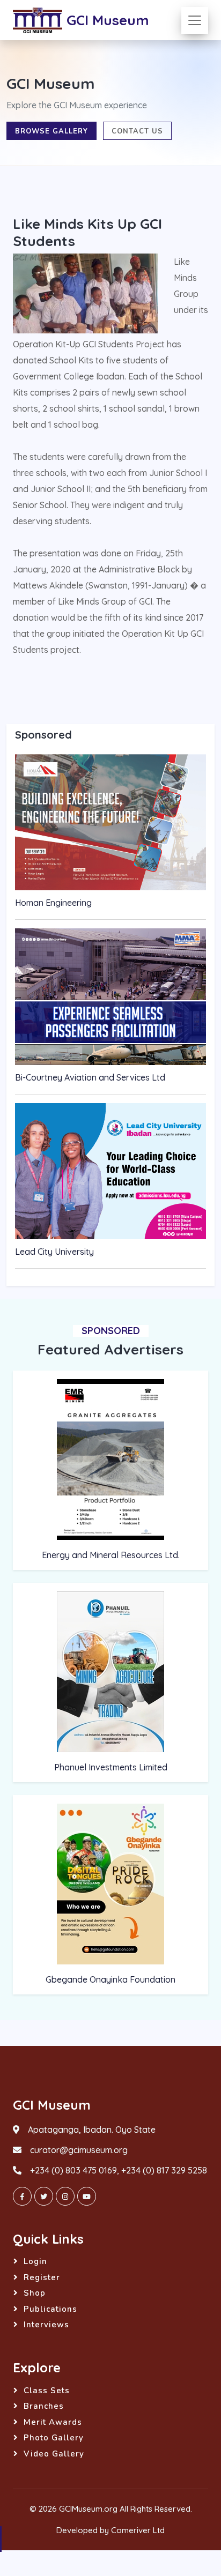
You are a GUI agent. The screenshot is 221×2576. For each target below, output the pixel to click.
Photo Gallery (54, 2438)
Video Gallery (54, 2454)
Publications (50, 2309)
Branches (44, 2406)
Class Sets (47, 2391)
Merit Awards (53, 2422)
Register (42, 2277)
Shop (35, 2293)
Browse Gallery (51, 131)
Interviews (46, 2325)
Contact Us (137, 131)
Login (35, 2261)
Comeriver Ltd (138, 2530)
